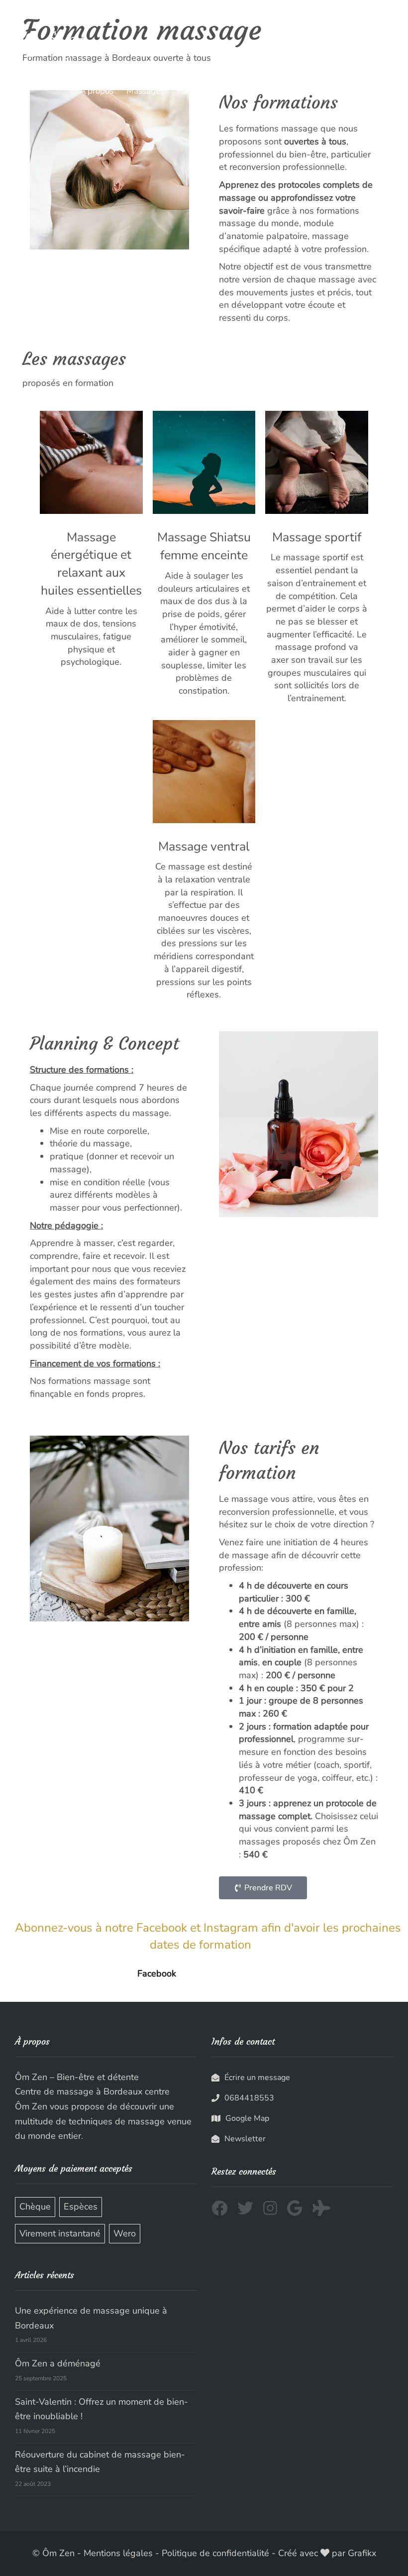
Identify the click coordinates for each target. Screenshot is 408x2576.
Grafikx (362, 2553)
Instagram (251, 1973)
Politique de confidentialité (215, 2553)
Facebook (157, 1973)
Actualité (279, 91)
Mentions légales (118, 2553)
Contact (373, 91)
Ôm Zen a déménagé (58, 2363)
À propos (97, 91)
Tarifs (239, 91)
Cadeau (327, 91)
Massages (145, 91)
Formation (196, 91)
